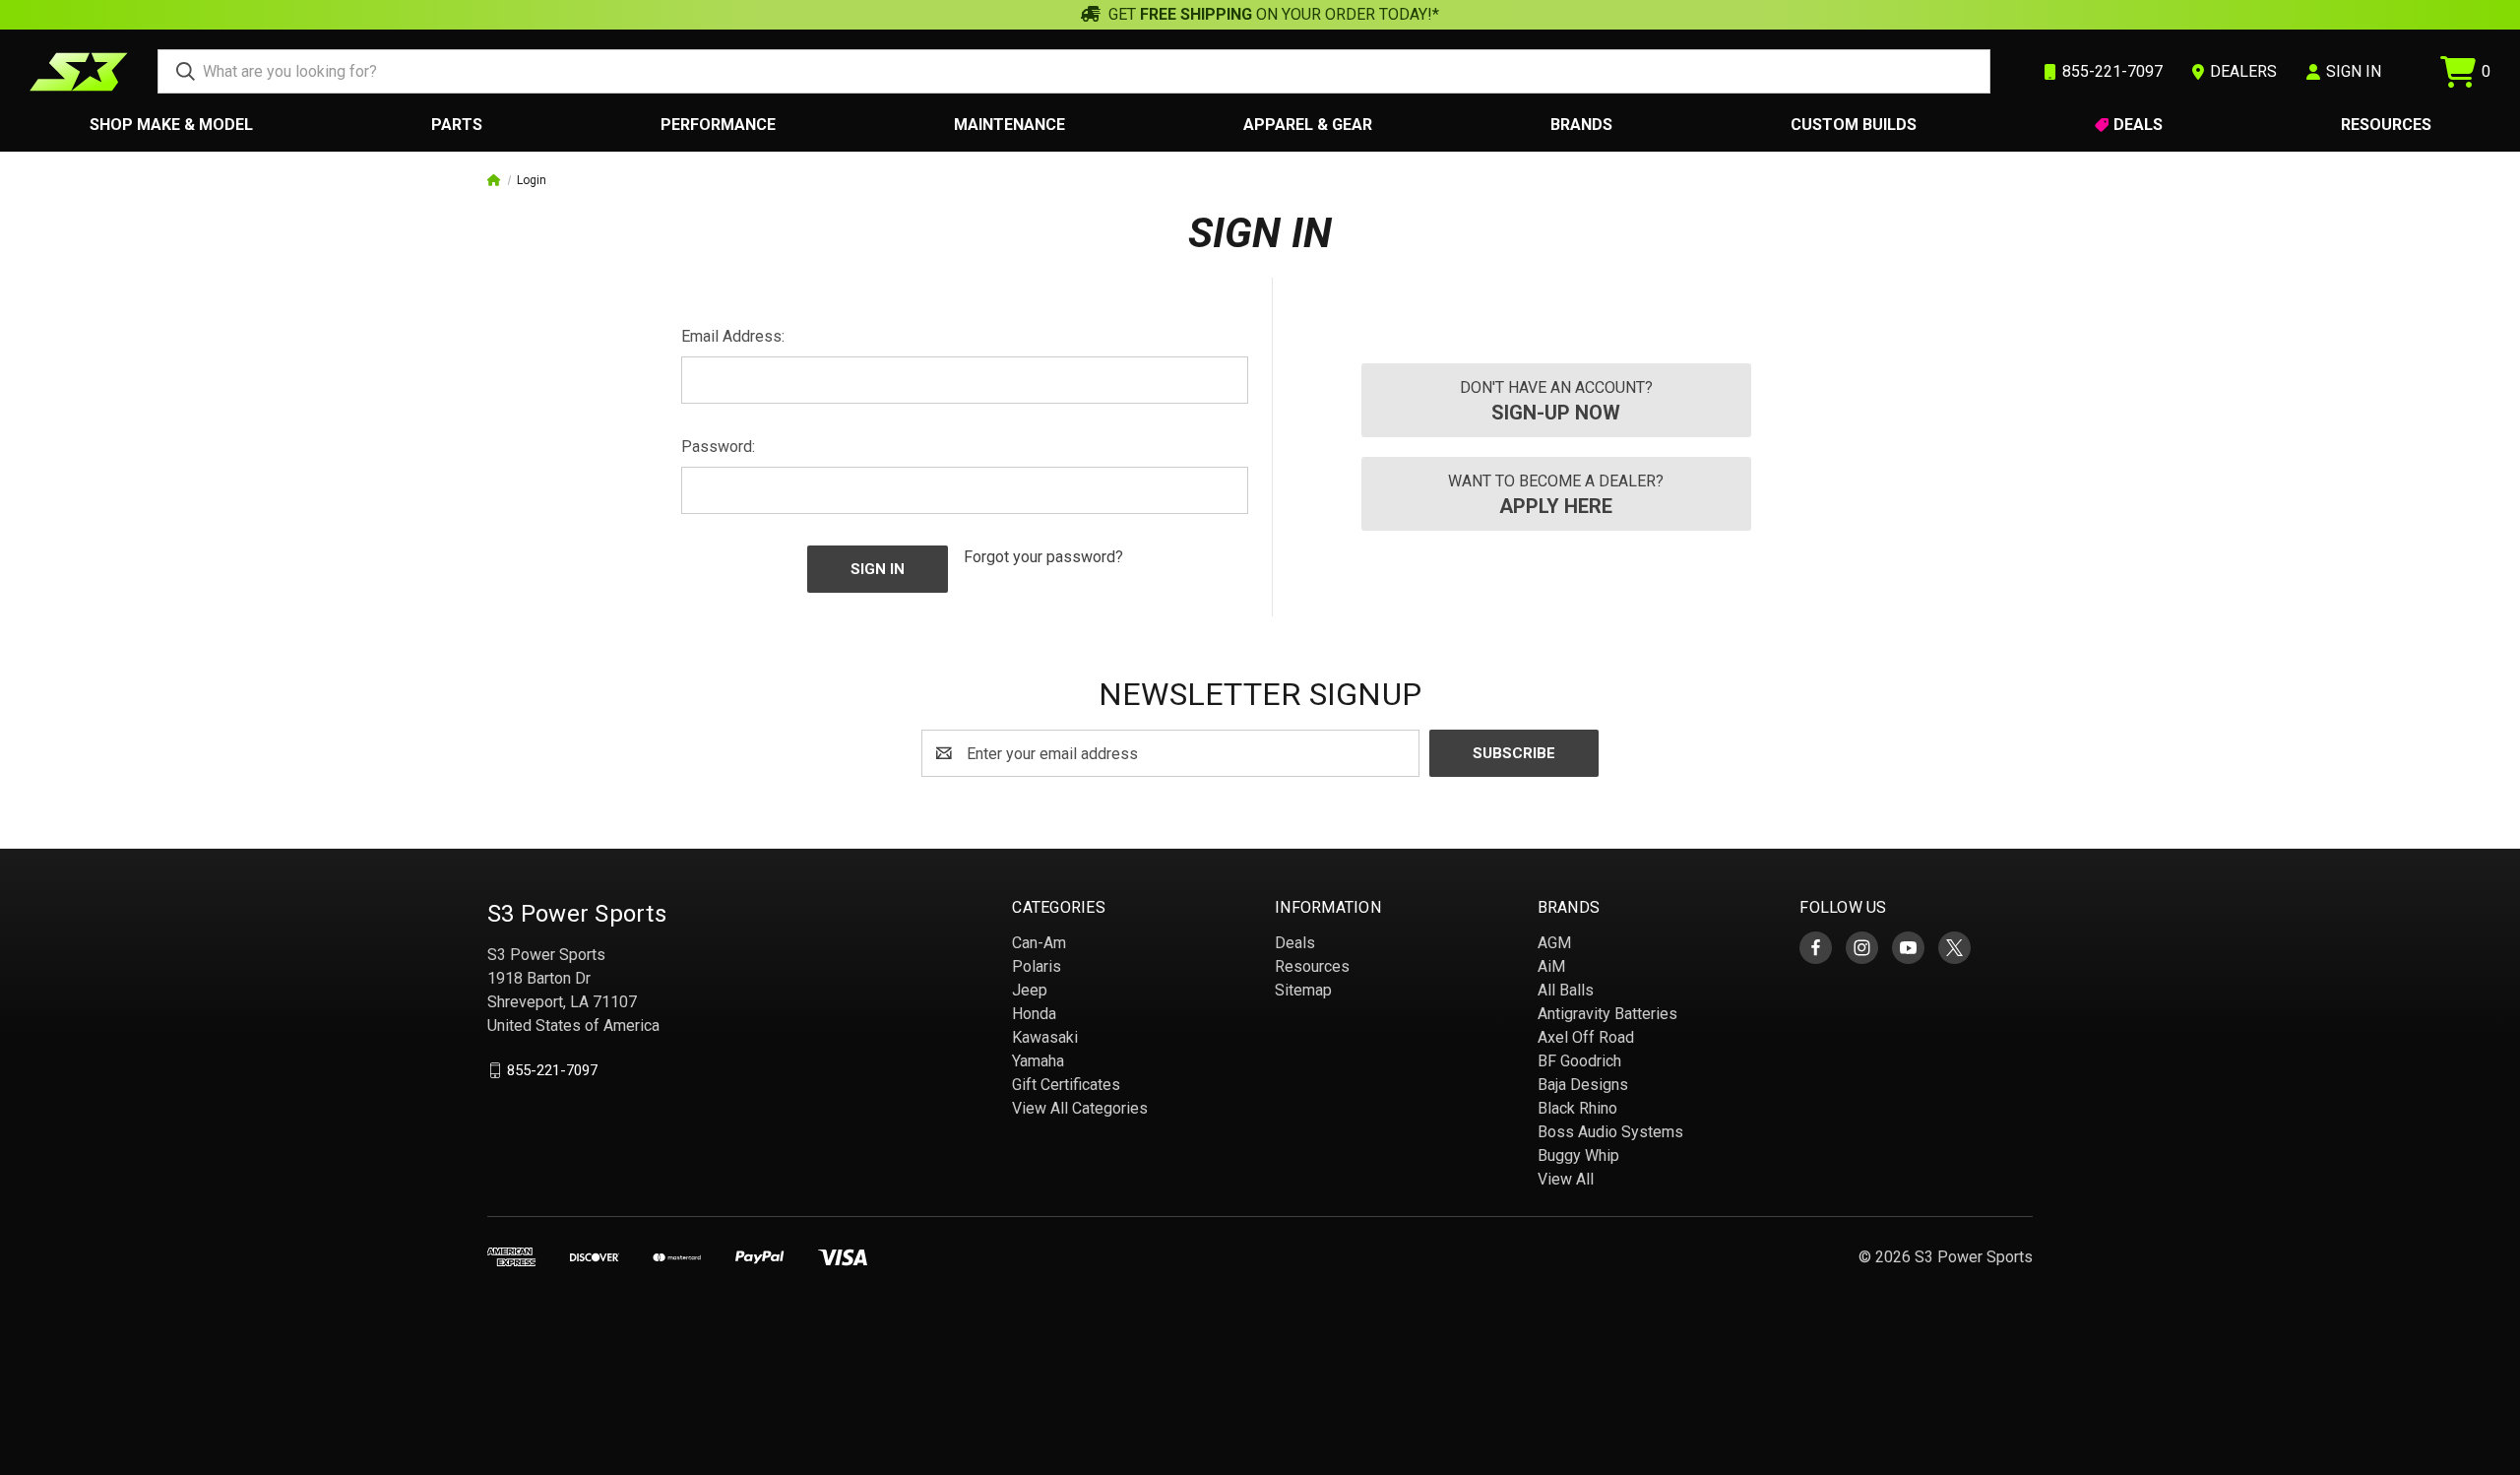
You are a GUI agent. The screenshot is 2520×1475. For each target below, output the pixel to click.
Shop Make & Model (171, 125)
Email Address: (733, 336)
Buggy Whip (1578, 1155)
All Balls (1566, 990)
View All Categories (1080, 1108)
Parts (457, 125)
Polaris (1037, 966)
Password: (718, 447)
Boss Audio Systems (1610, 1132)
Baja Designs (1583, 1085)
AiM (1551, 966)
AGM (1554, 943)
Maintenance (1009, 125)
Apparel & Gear (1308, 125)
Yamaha (1038, 1061)
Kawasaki (1045, 1037)
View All (1566, 1179)
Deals (2138, 125)
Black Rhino (1577, 1108)
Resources (2386, 125)
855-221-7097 (552, 1070)
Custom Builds (1854, 125)
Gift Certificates (1066, 1085)
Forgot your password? (1043, 557)
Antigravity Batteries (1607, 1014)
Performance (718, 125)
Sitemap (1303, 990)
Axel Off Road (1586, 1037)
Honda (1034, 1014)
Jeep (1030, 990)
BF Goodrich (1579, 1061)
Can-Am (1039, 943)
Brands (1581, 125)
